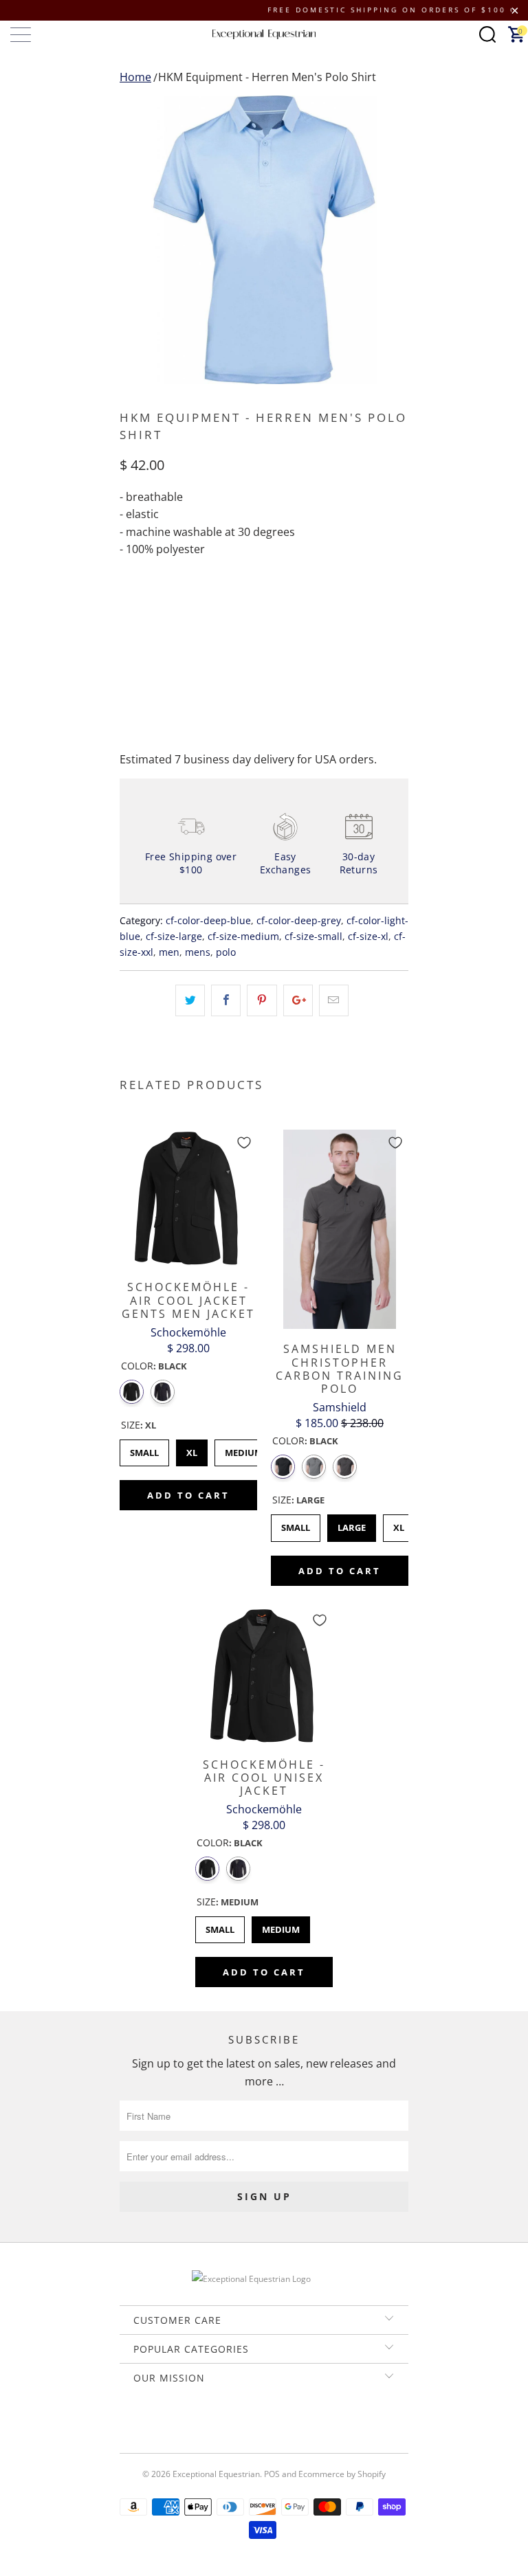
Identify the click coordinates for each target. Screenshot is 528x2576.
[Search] (487, 34)
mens (198, 952)
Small (144, 1449)
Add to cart (188, 1495)
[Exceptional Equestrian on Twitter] (223, 2425)
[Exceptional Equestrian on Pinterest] (263, 2425)
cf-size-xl (368, 936)
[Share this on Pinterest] (262, 1000)
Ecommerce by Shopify (342, 2474)
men (169, 952)
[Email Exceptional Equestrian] (303, 2425)
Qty (129, 605)
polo (226, 952)
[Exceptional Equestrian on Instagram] (283, 2425)
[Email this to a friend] (334, 1000)
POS (272, 2474)
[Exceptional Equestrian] (264, 34)
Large (352, 1524)
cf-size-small (313, 936)
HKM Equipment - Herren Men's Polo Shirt (267, 77)
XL (192, 1449)
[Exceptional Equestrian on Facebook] (243, 2425)
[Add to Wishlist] (244, 1143)
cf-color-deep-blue (208, 920)
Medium (244, 1449)
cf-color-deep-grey (299, 920)
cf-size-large (174, 936)
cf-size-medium (243, 936)
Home (135, 77)
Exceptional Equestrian (216, 2474)
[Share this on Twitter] (190, 1000)
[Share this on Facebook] (226, 1000)
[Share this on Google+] (298, 1000)
